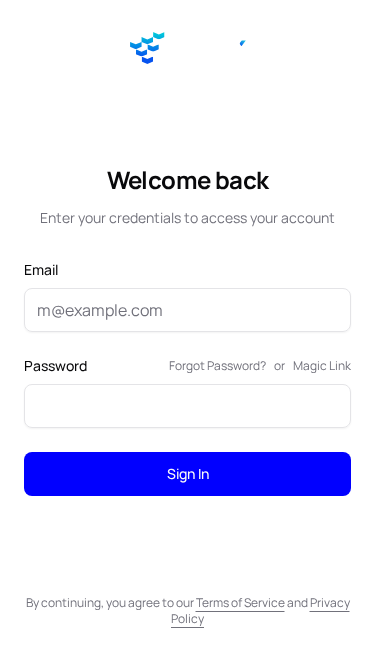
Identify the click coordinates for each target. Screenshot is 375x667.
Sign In (188, 473)
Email (41, 269)
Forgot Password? (217, 366)
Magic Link (322, 366)
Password (55, 365)
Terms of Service (240, 602)
